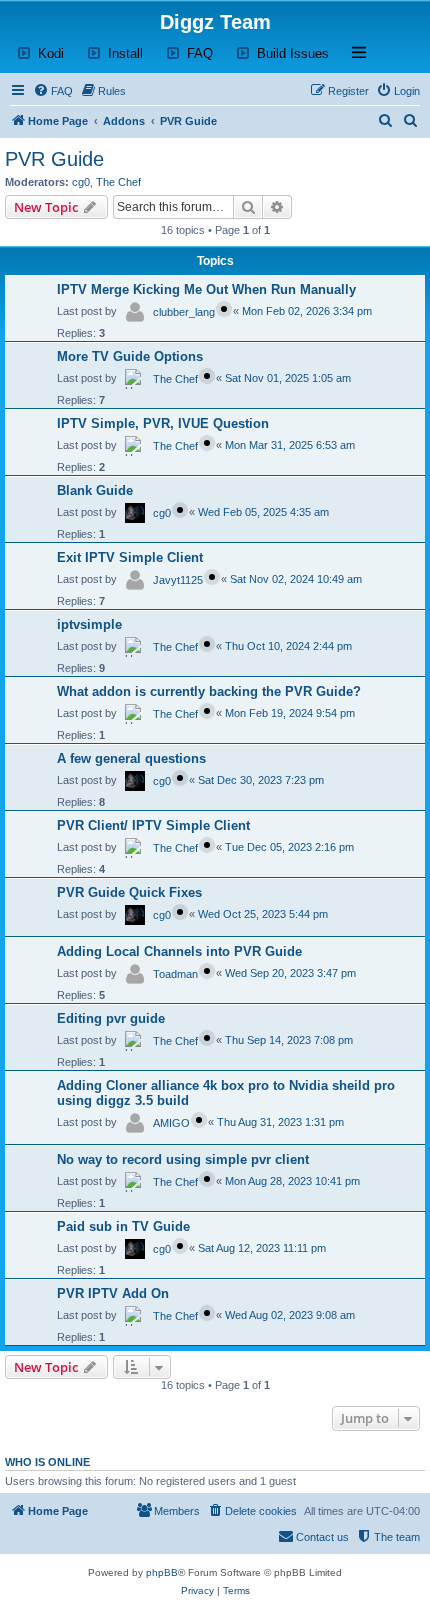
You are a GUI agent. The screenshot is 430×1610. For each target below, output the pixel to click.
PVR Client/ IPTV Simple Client (153, 825)
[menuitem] (53, 91)
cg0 (81, 182)
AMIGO (171, 1123)
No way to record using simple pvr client (183, 1159)
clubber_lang (184, 312)
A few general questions (131, 758)
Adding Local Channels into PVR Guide (179, 951)
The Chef (118, 182)
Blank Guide (95, 490)
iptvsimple (89, 624)
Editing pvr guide (111, 1018)
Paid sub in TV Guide (123, 1226)
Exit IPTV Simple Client (130, 557)
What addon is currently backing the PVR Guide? (209, 691)
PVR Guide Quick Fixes (129, 892)
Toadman (175, 974)
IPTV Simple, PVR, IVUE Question (163, 423)
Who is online (47, 1462)
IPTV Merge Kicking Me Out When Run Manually (206, 289)
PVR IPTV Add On (113, 1293)
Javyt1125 (178, 580)
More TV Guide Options (130, 356)
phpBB (162, 1572)
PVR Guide (54, 159)
